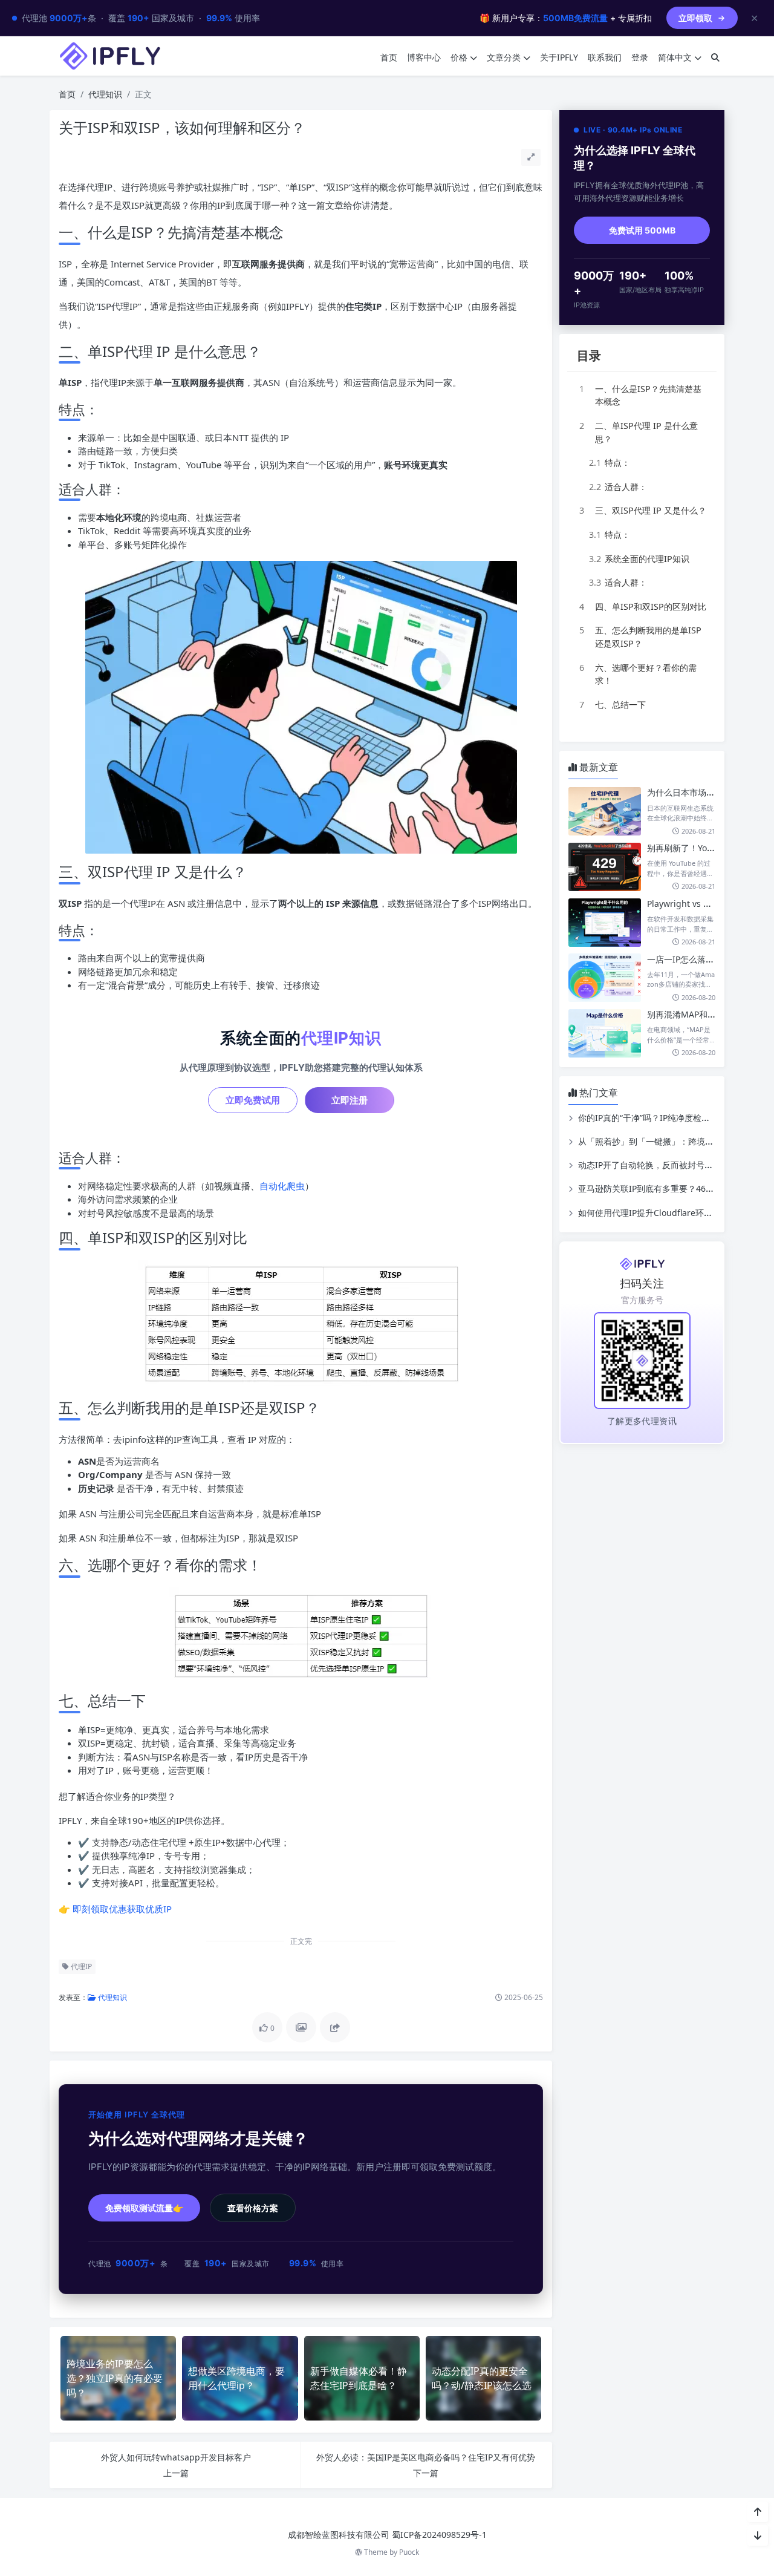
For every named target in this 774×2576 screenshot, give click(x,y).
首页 (389, 57)
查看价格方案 (253, 2208)
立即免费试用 (253, 1100)
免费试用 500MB (642, 230)
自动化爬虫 (282, 1186)
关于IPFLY (559, 57)
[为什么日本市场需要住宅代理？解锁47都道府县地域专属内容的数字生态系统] (605, 811)
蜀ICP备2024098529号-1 (439, 2535)
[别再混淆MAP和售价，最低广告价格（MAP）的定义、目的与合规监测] (605, 1033)
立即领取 (695, 18)
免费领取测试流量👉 (144, 2208)
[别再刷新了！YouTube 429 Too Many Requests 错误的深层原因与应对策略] (605, 867)
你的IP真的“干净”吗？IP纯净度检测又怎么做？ (665, 1118)
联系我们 (605, 57)
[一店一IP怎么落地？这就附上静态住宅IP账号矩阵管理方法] (605, 978)
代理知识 (105, 94)
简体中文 (675, 57)
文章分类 (504, 57)
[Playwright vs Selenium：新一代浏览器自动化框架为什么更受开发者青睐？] (605, 923)
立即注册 (350, 1100)
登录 (640, 57)
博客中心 (424, 57)
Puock (409, 2552)
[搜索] (715, 57)
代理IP (80, 1966)
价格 (459, 57)
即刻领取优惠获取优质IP (122, 1909)
